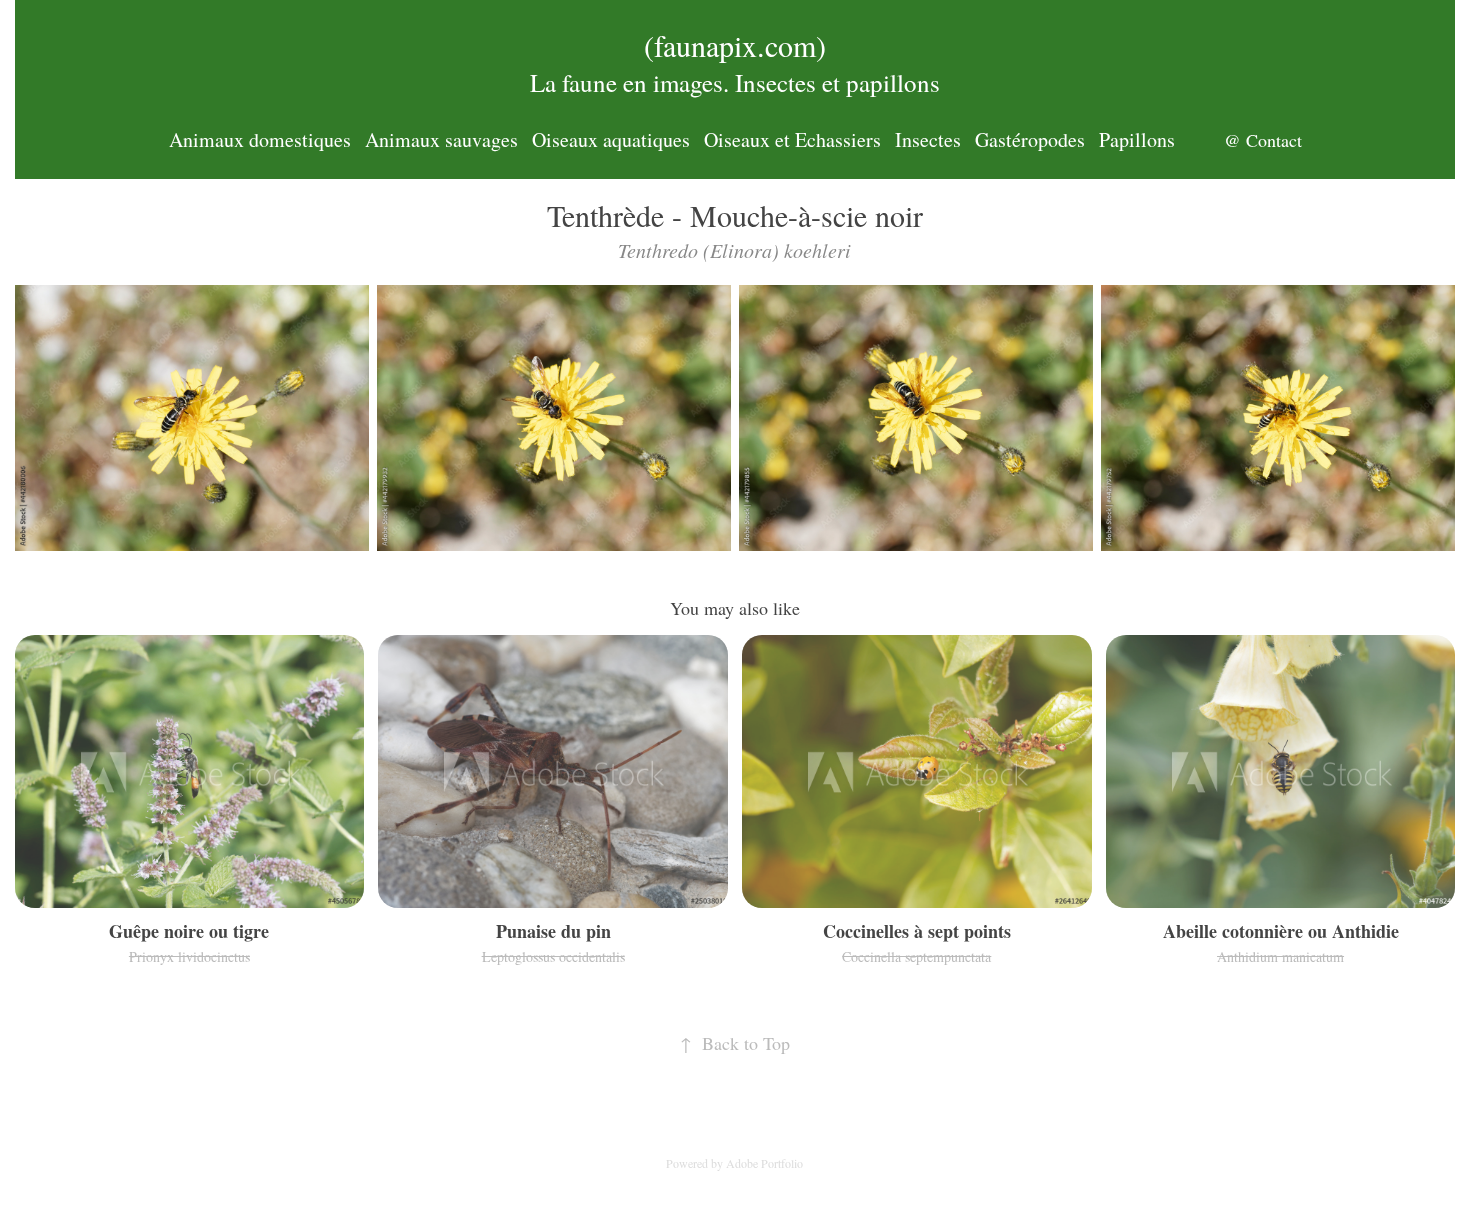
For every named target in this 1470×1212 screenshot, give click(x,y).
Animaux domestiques (260, 139)
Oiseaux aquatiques (611, 139)
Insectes (928, 139)
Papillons (1137, 139)
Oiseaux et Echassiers (792, 139)
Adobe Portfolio (764, 1163)
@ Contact (1263, 140)
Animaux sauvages (441, 139)
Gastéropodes (1030, 139)
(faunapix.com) (735, 45)
